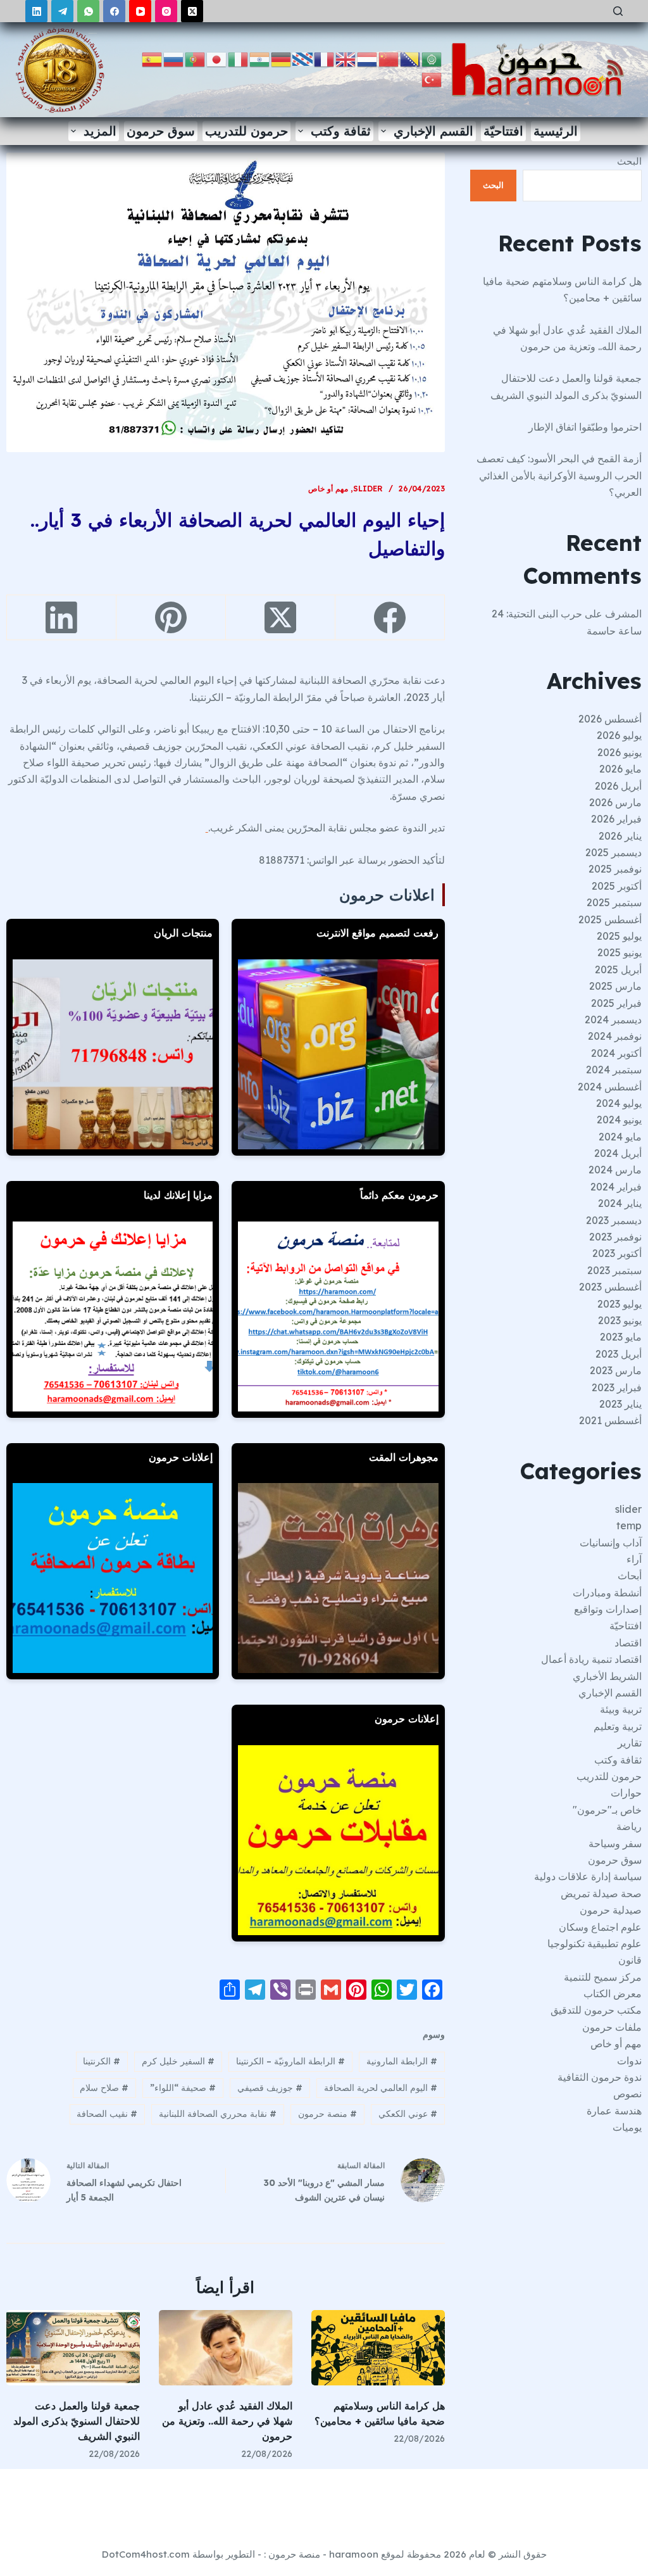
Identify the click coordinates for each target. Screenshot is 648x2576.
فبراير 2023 (617, 1387)
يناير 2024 (620, 1203)
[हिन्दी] (260, 59)
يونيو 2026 (620, 752)
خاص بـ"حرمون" (607, 1810)
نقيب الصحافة (107, 2114)
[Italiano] (239, 59)
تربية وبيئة (621, 1709)
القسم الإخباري (433, 131)
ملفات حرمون (612, 2027)
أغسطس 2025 (610, 919)
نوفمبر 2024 (615, 1036)
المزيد (100, 131)
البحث (629, 161)
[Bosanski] (411, 59)
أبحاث (630, 1575)
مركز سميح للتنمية (603, 1977)
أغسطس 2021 (610, 1420)
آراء (634, 1559)
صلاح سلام (104, 2088)
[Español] (153, 59)
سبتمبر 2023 (614, 1270)
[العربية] (432, 59)
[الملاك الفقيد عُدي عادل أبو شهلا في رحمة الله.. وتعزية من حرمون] (226, 2348)
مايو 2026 (620, 769)
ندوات (629, 2061)
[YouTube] (140, 11)
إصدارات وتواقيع (608, 1609)
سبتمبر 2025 (614, 902)
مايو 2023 (621, 1337)
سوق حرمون (161, 131)
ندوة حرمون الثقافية (600, 2077)
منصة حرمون (327, 2114)
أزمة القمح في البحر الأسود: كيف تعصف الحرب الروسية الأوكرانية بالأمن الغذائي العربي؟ (559, 475)
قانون (630, 1960)
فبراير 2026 (616, 819)
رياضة (629, 1826)
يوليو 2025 (619, 936)
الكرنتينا (102, 2061)
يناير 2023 (620, 1404)
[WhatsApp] (88, 11)
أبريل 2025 (618, 969)
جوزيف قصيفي (270, 2088)
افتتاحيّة (503, 131)
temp (629, 1525)
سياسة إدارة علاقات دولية (588, 1876)
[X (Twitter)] (192, 11)
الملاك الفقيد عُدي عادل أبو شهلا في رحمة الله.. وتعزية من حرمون (227, 2421)
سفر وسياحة (615, 1843)
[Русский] (174, 59)
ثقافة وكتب (341, 131)
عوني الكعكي (408, 2114)
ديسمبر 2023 (614, 1220)
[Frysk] (303, 59)
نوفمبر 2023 (615, 1237)
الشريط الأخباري (607, 1676)
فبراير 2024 (616, 1187)
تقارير (630, 1743)
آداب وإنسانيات (611, 1543)
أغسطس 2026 (610, 719)
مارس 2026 (615, 802)
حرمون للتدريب (246, 131)
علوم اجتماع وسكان (600, 1927)
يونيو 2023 (620, 1320)
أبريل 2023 (619, 1354)
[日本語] (217, 59)
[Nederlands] (368, 59)
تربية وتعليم (618, 1726)
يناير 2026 (620, 836)
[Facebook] (114, 11)
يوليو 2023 (620, 1304)
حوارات (626, 1793)
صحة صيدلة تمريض (601, 1893)
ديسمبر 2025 (614, 852)
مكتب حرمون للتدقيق (596, 2010)
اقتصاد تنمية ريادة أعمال (591, 1659)
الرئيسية (556, 131)
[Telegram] (62, 11)
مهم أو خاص (328, 489)
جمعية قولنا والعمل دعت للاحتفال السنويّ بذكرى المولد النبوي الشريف (77, 2421)
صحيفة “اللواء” (183, 2088)
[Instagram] (166, 11)
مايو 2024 (620, 1137)
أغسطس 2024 (610, 1087)
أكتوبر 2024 (616, 1053)
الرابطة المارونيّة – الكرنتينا (290, 2061)
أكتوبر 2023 (617, 1253)
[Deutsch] (282, 59)
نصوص (627, 2093)
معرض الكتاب (613, 1993)
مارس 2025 (615, 986)
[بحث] (618, 11)
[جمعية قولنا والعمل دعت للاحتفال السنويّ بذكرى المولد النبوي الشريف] (73, 2348)
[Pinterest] (171, 618)
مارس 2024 (615, 1170)
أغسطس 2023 (610, 1287)
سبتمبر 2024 (614, 1070)
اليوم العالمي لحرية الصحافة (381, 2088)
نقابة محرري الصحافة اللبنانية (218, 2114)
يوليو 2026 (619, 735)
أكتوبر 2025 (617, 886)
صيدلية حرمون (611, 1910)
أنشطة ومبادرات (607, 1593)
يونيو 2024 (619, 1120)
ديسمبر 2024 (613, 1020)
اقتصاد (628, 1643)
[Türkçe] (432, 79)
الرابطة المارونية (402, 2061)
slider (368, 489)
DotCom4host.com (146, 2554)
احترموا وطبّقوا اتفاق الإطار (585, 427)
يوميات (627, 2127)
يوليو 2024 (619, 1103)
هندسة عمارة (614, 2111)
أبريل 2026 (618, 786)
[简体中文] (389, 59)
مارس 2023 (616, 1370)
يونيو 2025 (620, 952)
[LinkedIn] (36, 11)
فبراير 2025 (616, 1003)
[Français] (325, 59)
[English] (346, 59)
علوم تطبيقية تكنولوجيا (595, 1943)
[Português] (196, 59)
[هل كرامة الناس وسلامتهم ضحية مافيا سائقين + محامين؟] (378, 2348)
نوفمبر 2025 (615, 869)
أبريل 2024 (618, 1153)
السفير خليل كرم (178, 2061)
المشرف (623, 614)
